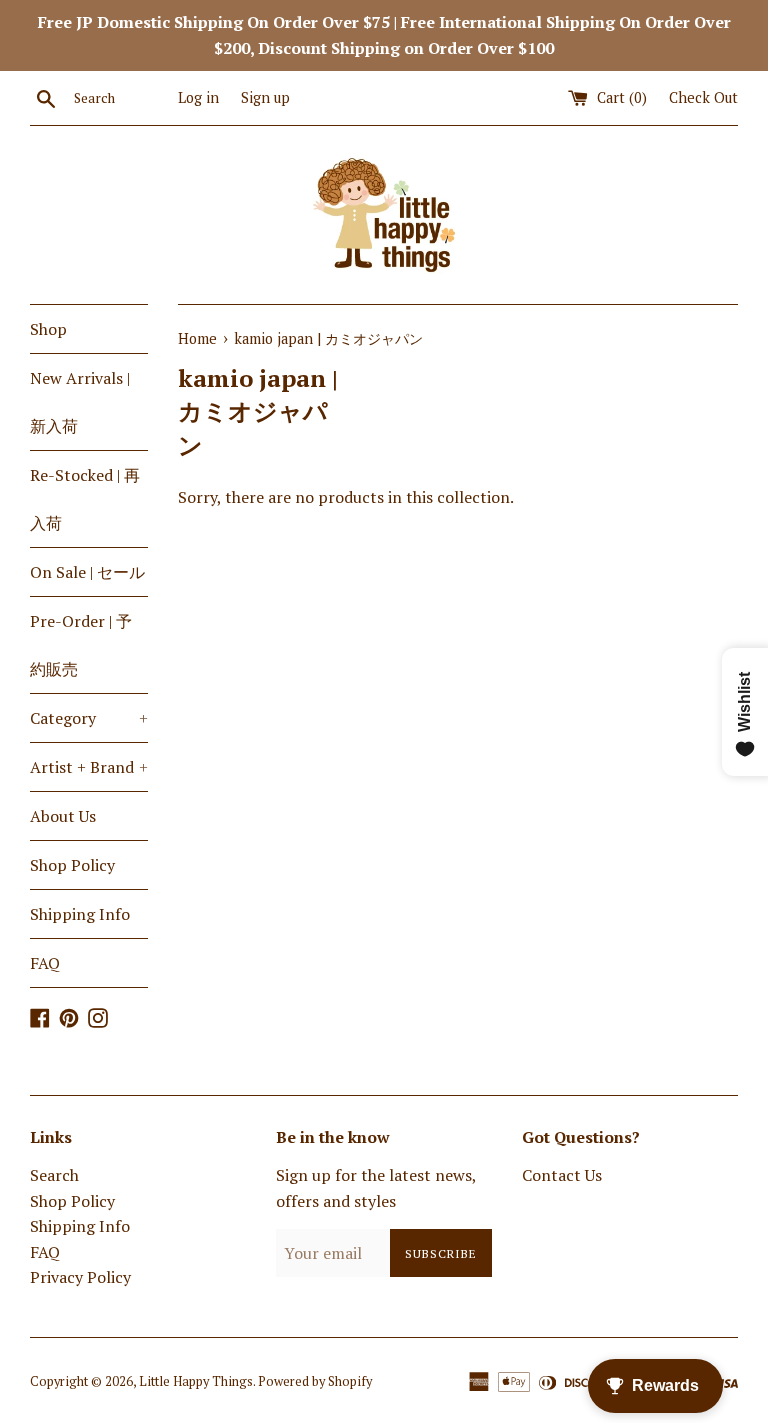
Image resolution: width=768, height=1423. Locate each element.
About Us (63, 816)
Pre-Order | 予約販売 (81, 645)
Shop (48, 329)
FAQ (45, 963)
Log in (198, 97)
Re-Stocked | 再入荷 (85, 499)
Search (54, 1175)
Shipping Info (80, 914)
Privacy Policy (80, 1277)
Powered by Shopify (315, 1381)
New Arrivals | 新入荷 (80, 402)
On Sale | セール (87, 572)
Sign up (265, 97)
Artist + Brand (89, 767)
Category (89, 718)
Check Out (703, 97)
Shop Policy (72, 865)
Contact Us (562, 1175)
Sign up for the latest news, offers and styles (376, 1188)
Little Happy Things (196, 1381)
